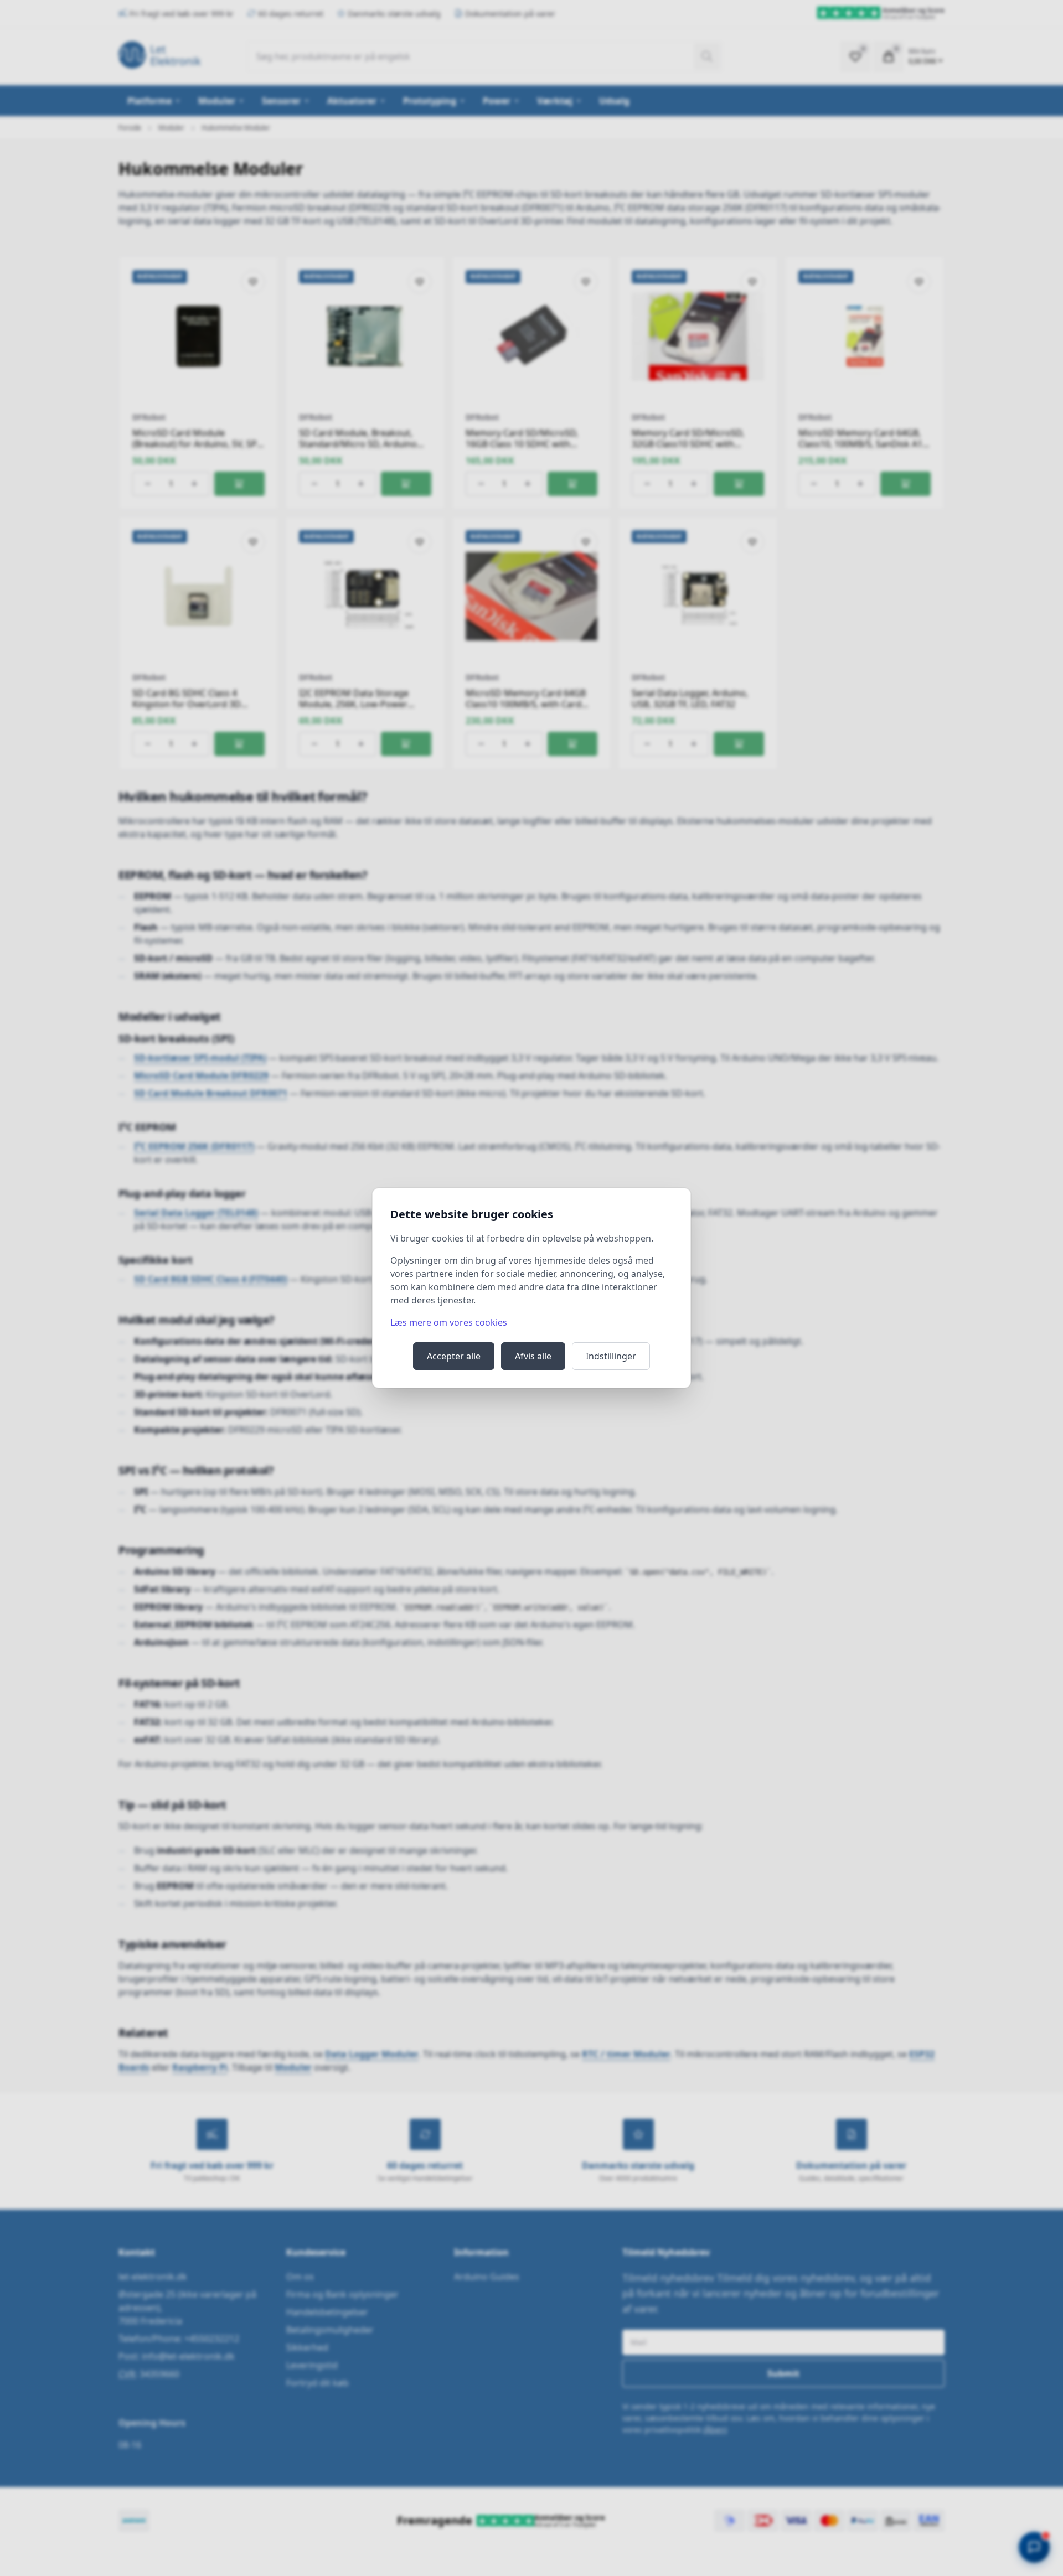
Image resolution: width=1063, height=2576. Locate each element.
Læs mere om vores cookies (449, 1322)
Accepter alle (454, 1356)
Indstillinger (611, 1356)
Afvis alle (533, 1356)
